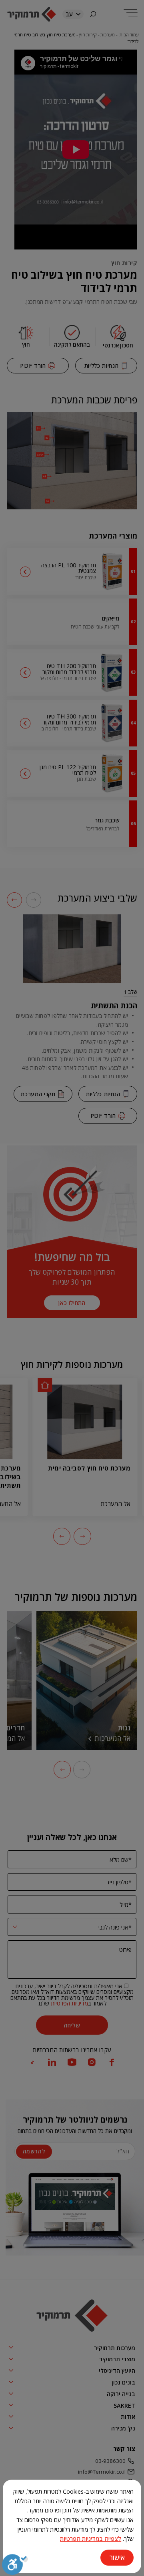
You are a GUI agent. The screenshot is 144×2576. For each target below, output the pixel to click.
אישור (117, 2557)
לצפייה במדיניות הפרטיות (91, 2538)
